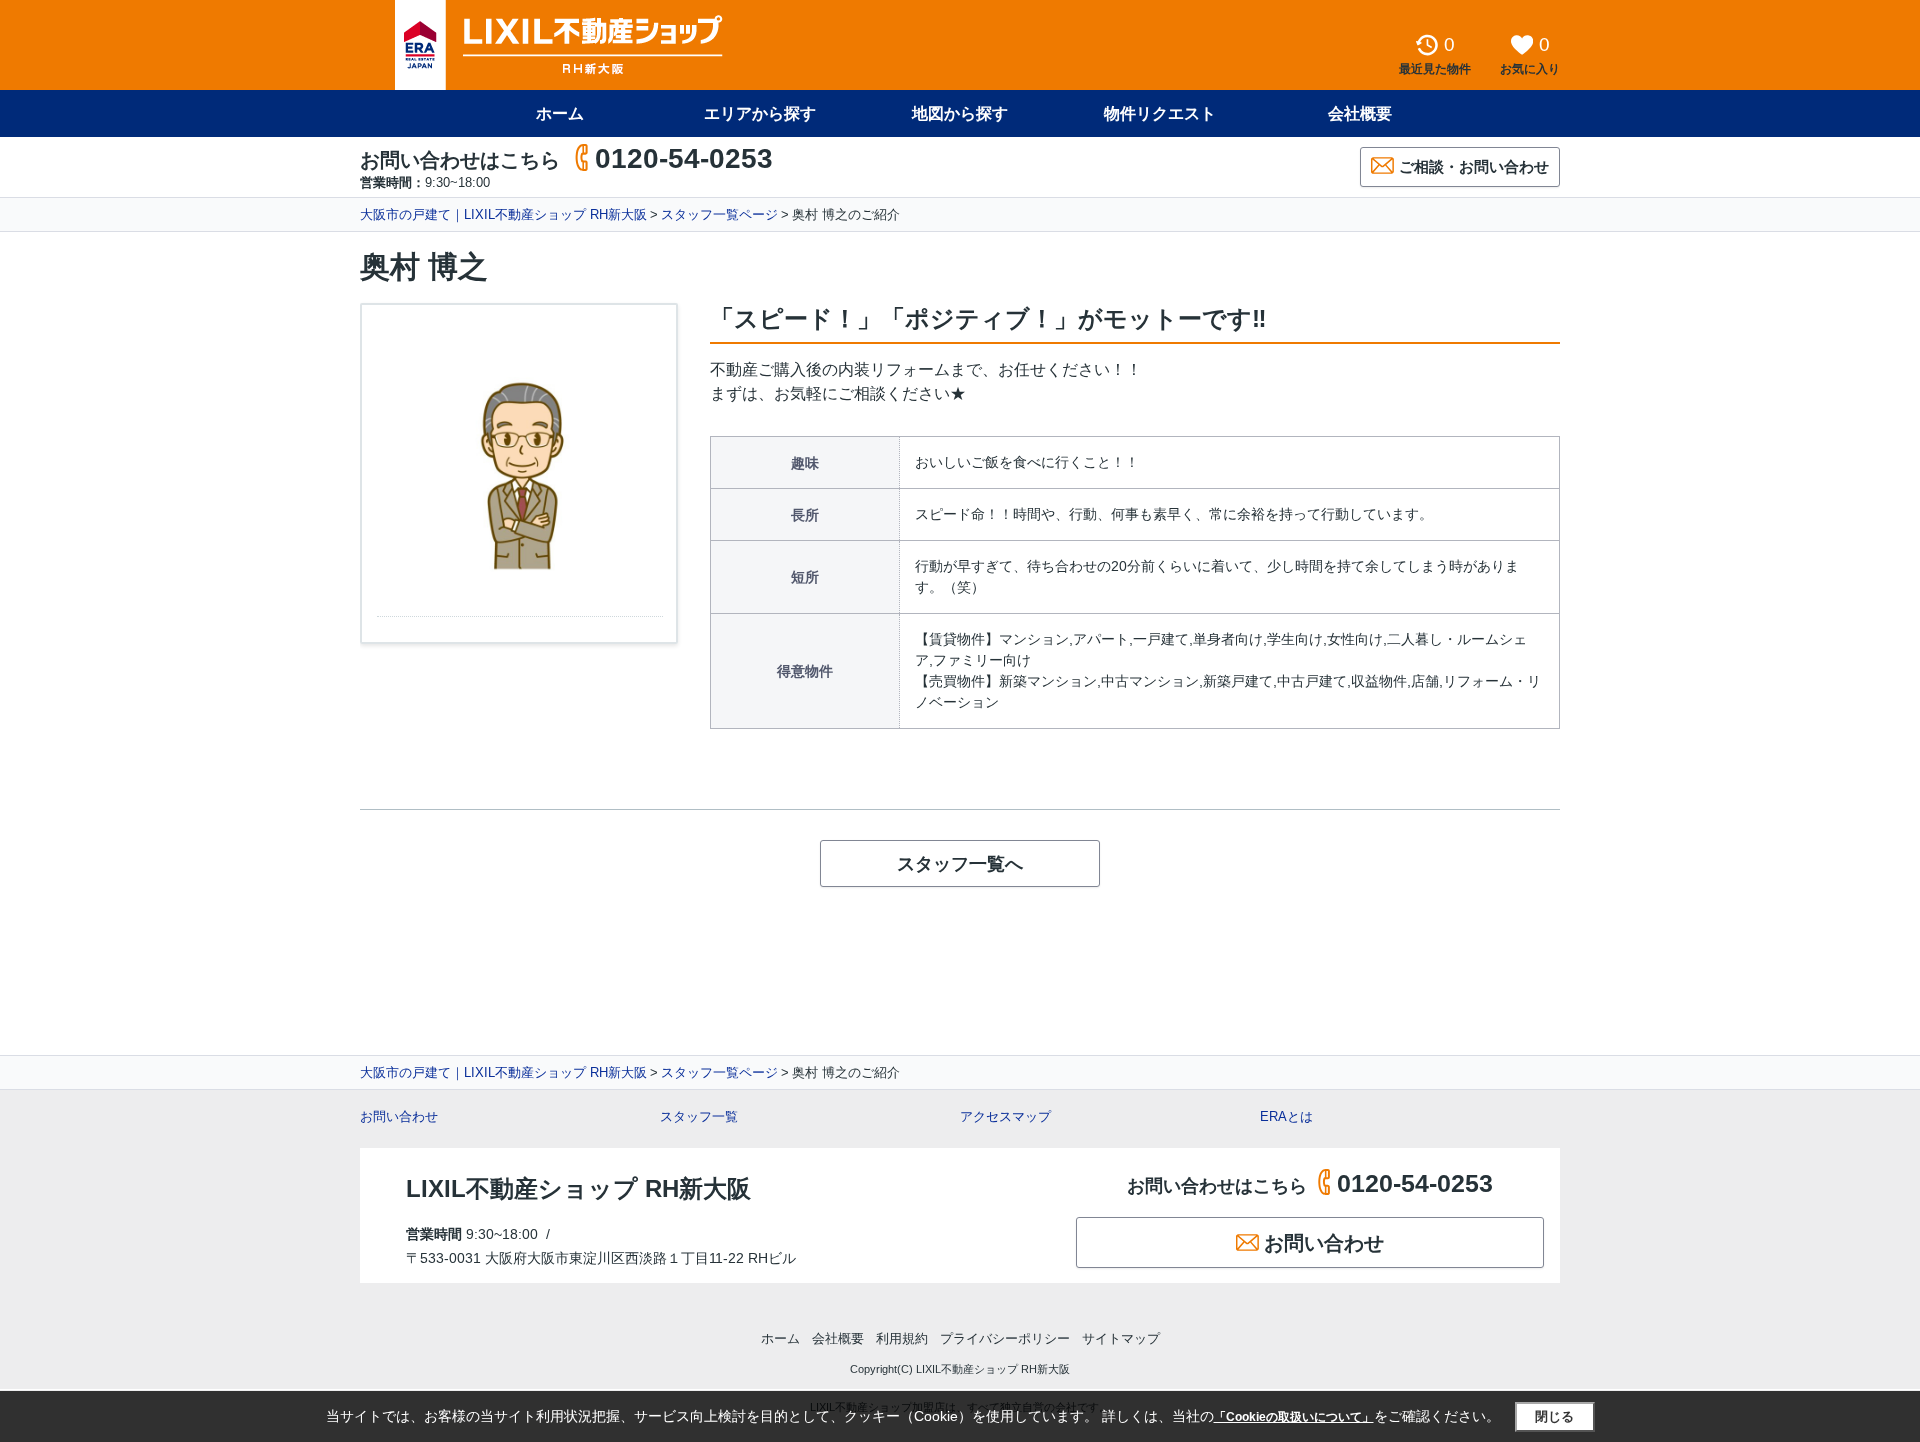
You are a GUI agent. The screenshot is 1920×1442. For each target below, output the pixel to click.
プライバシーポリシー (1005, 1338)
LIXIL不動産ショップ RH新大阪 (578, 1188)
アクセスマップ (1005, 1116)
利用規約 (902, 1338)
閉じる (1554, 1416)
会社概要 (1360, 113)
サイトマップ (1121, 1338)
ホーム (560, 113)
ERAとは (1286, 1116)
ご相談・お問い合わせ (1474, 166)
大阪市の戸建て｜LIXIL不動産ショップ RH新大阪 (503, 214)
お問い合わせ (399, 1116)
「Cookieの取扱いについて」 (1294, 1417)
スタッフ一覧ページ (719, 214)
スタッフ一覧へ (960, 864)
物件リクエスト (1160, 113)
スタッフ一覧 (699, 1116)
